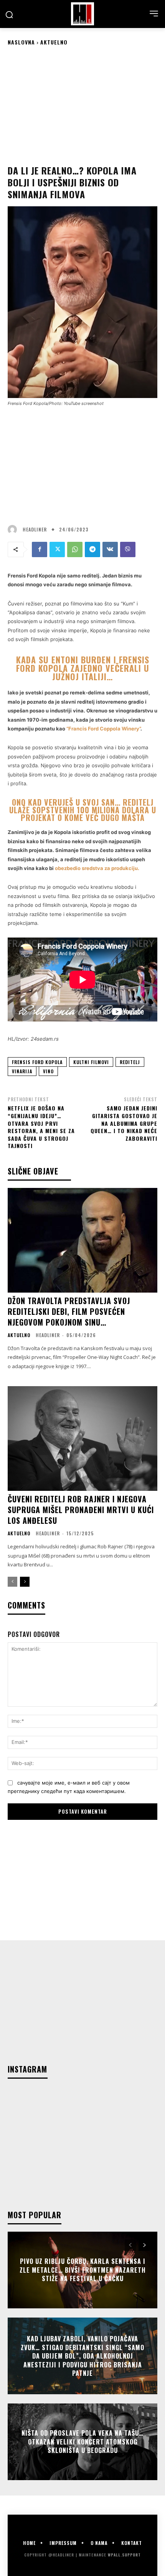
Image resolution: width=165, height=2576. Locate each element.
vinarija (22, 1071)
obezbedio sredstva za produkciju (96, 868)
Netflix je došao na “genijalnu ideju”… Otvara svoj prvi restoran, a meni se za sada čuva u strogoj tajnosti (41, 1127)
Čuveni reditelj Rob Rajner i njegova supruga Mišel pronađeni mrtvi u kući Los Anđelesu (81, 1510)
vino (48, 1071)
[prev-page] (12, 1582)
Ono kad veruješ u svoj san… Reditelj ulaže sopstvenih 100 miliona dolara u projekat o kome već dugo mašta (83, 810)
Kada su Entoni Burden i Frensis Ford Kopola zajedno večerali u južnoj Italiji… (83, 668)
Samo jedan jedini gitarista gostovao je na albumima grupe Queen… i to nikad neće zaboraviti (124, 1123)
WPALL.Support (124, 2555)
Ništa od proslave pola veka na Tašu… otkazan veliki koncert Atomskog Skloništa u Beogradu (82, 2442)
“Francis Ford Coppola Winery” (103, 729)
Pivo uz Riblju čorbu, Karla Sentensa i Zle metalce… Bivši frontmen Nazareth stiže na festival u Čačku (83, 2270)
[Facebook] (40, 549)
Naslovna (21, 42)
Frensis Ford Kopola (37, 1062)
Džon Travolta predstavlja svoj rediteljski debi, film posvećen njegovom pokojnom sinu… (69, 1311)
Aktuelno (54, 42)
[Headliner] (82, 14)
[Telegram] (92, 549)
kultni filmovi (91, 1062)
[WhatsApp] (75, 549)
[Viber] (128, 549)
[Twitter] (57, 549)
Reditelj (130, 1062)
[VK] (110, 549)
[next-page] (25, 1582)
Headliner (35, 530)
